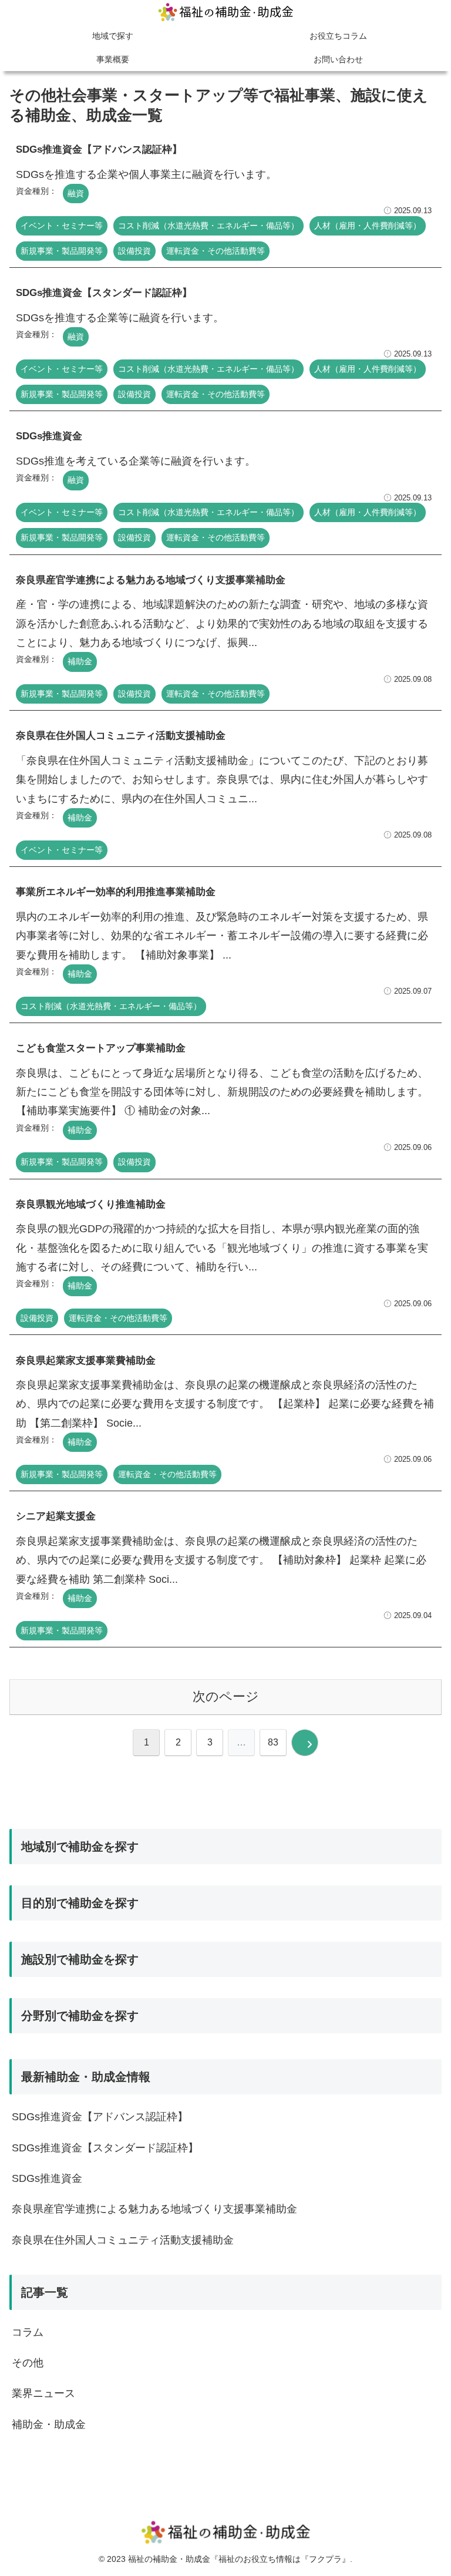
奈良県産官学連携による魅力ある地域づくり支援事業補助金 (154, 2209)
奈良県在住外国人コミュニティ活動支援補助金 (123, 2240)
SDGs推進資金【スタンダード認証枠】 (105, 2148)
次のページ (226, 1696)
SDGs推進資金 (47, 2178)
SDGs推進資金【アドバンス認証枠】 (100, 2117)
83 (273, 1742)
